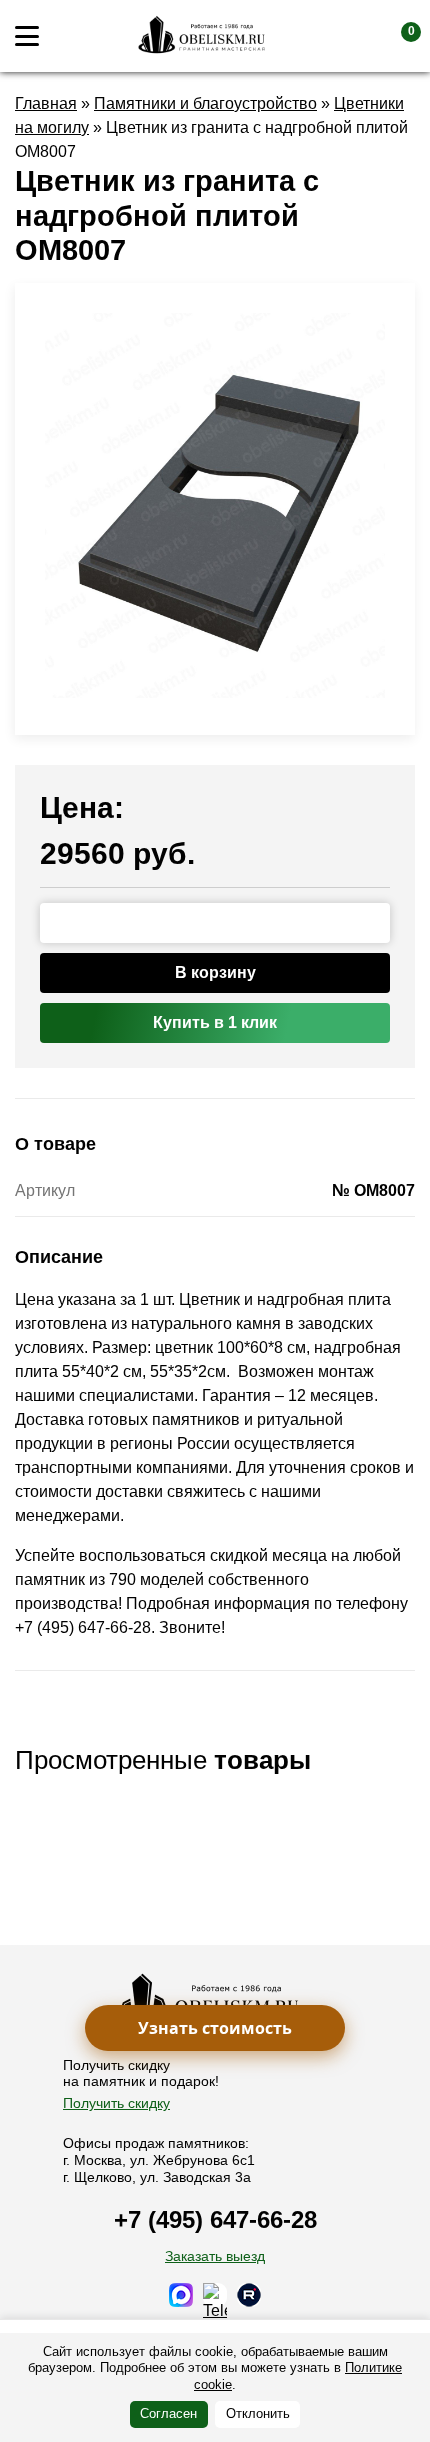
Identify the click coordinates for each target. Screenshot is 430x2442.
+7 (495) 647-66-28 (215, 2219)
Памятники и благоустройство (205, 103)
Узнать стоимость (215, 2028)
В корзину (215, 972)
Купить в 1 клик (215, 1022)
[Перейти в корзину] (395, 36)
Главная (46, 103)
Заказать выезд (215, 2256)
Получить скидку (116, 2103)
